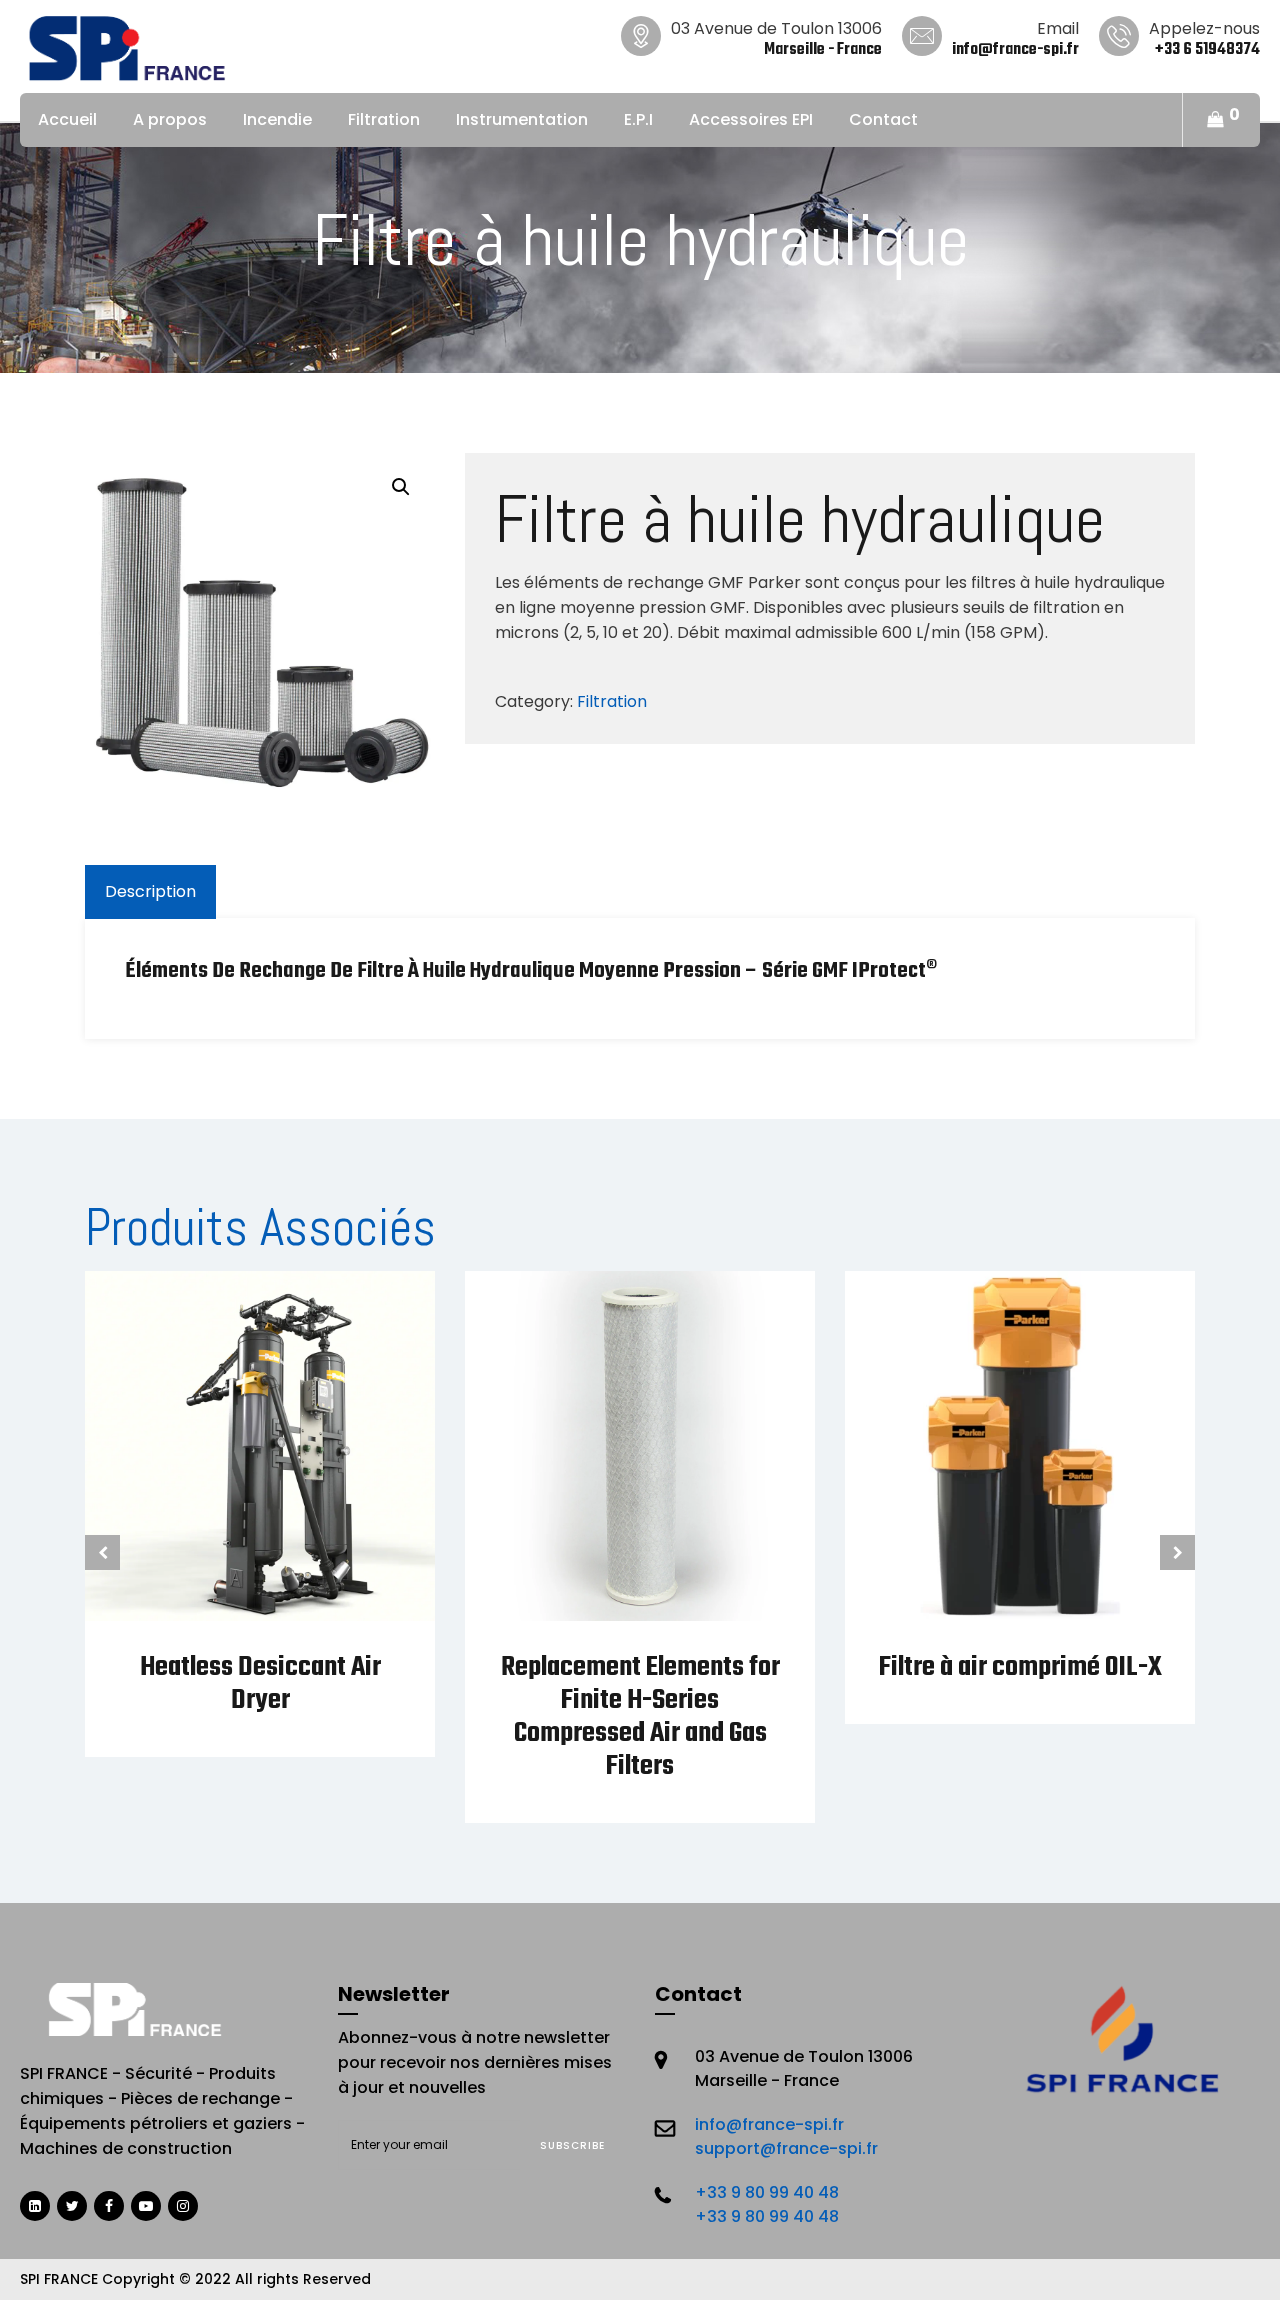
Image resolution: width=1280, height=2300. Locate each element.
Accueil (67, 119)
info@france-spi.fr (769, 2124)
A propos (170, 119)
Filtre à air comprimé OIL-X (1020, 1667)
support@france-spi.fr (786, 2148)
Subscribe (572, 2145)
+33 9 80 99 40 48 (767, 2192)
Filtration (384, 119)
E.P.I (638, 119)
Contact (883, 119)
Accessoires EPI (751, 119)
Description (150, 891)
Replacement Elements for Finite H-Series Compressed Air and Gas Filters (640, 1717)
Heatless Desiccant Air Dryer (260, 1684)
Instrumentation (522, 119)
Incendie (277, 119)
